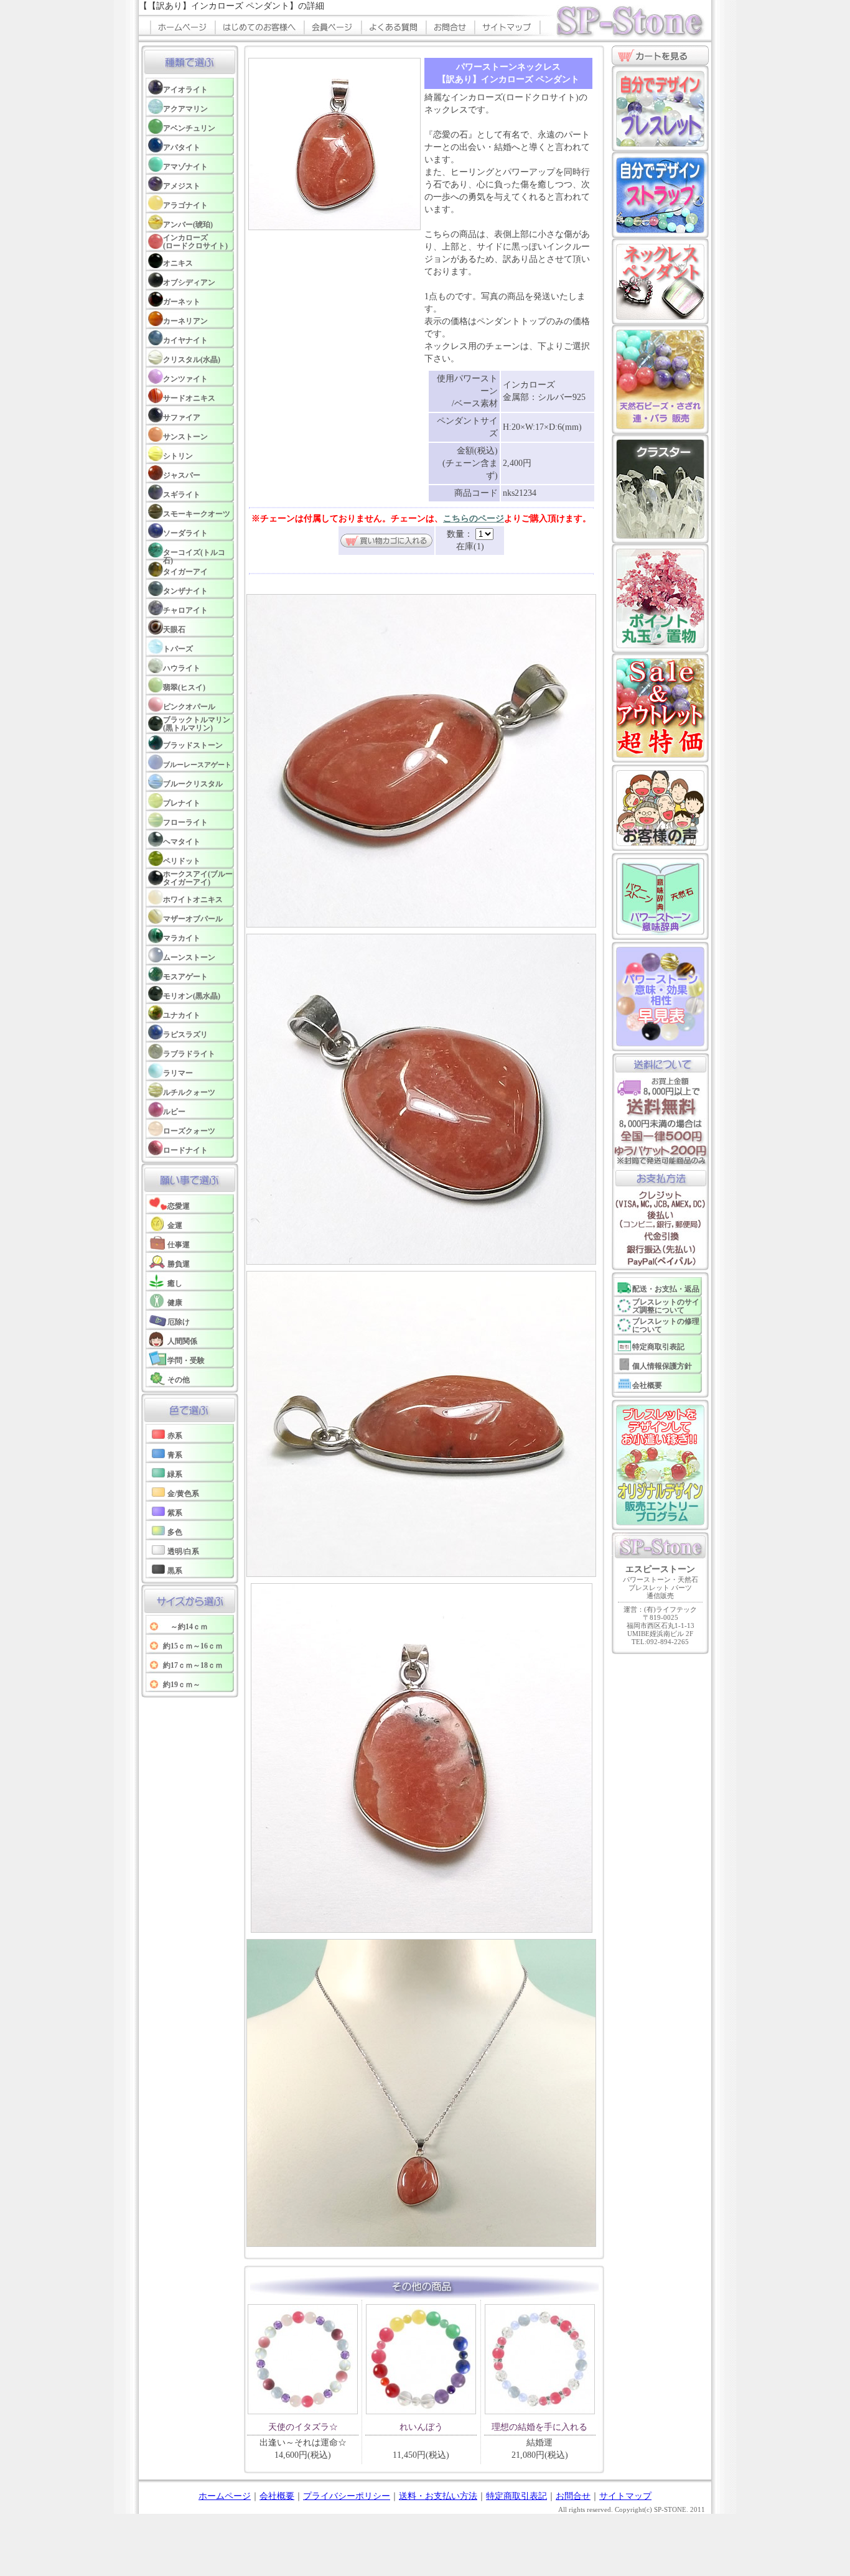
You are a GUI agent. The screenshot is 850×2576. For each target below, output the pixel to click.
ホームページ (225, 2496)
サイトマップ (625, 2496)
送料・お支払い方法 (438, 2496)
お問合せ (573, 2496)
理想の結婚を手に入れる (539, 2427)
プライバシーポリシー (347, 2496)
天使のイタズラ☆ (303, 2427)
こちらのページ (474, 518)
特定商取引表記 (516, 2496)
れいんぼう (421, 2427)
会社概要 (277, 2496)
